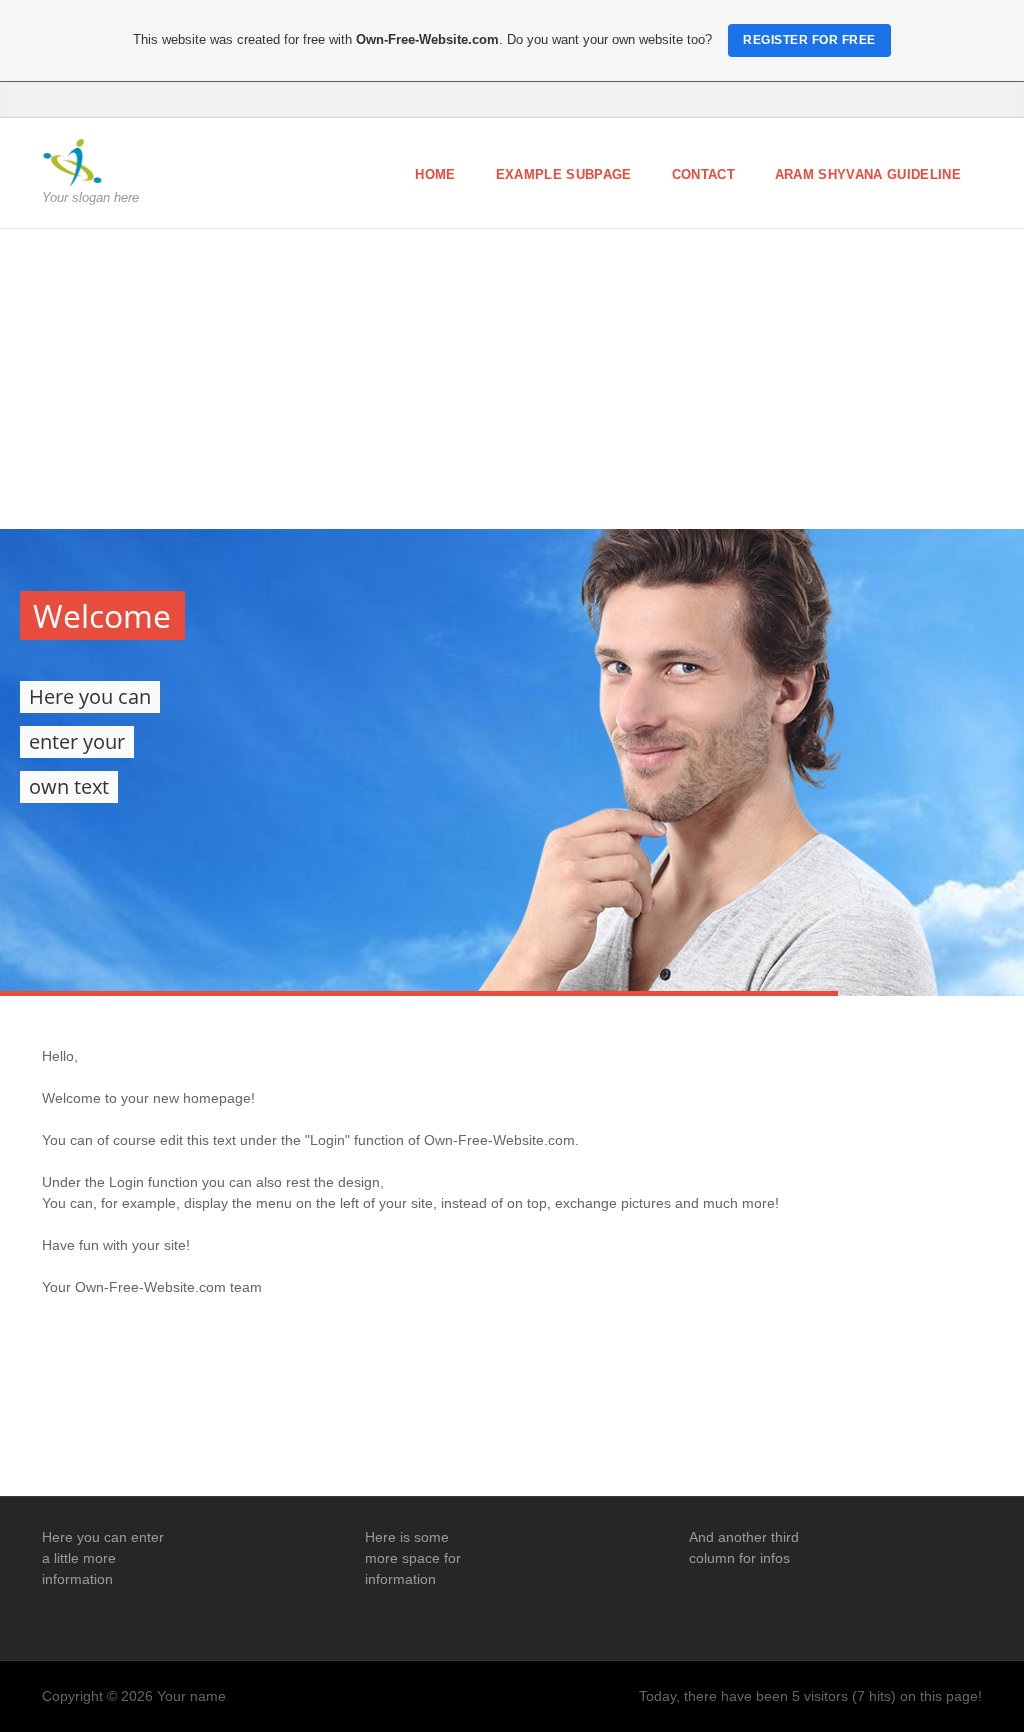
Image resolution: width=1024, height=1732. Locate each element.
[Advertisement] (512, 379)
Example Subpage (564, 174)
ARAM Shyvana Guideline (868, 174)
